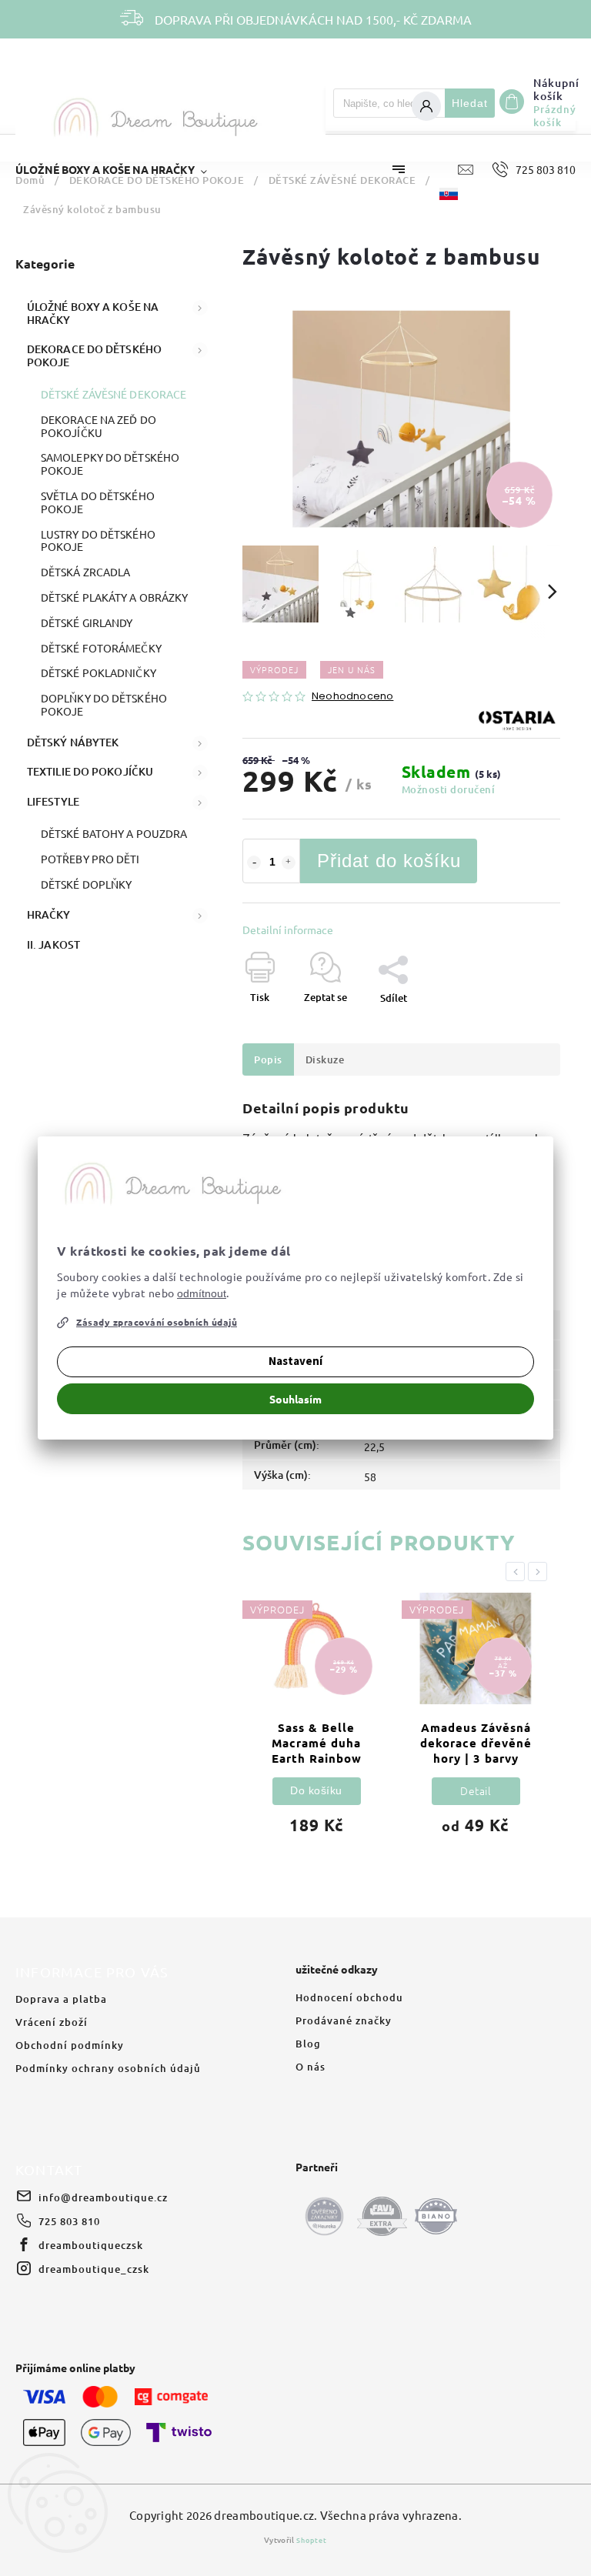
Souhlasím (295, 1399)
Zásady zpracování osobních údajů (157, 1322)
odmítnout (202, 1293)
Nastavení (295, 1361)
